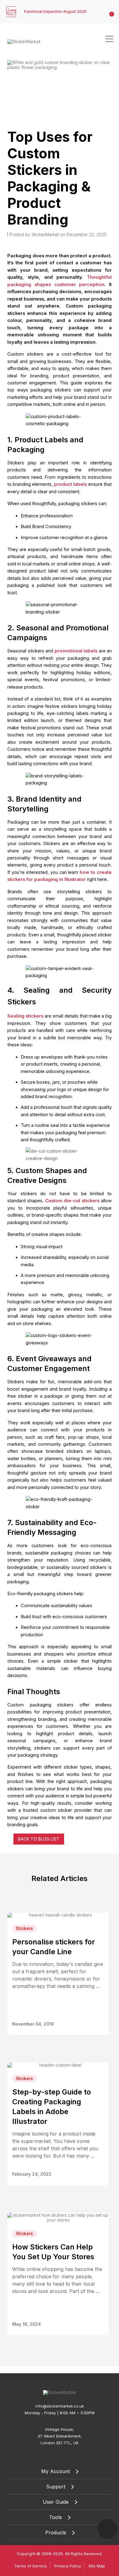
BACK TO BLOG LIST (39, 1839)
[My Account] (104, 8)
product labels (70, 484)
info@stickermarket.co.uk (60, 2406)
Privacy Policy (68, 2566)
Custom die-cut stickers (72, 1201)
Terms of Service (30, 2566)
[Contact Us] (107, 2529)
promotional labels (76, 651)
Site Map (97, 2566)
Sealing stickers (25, 1016)
